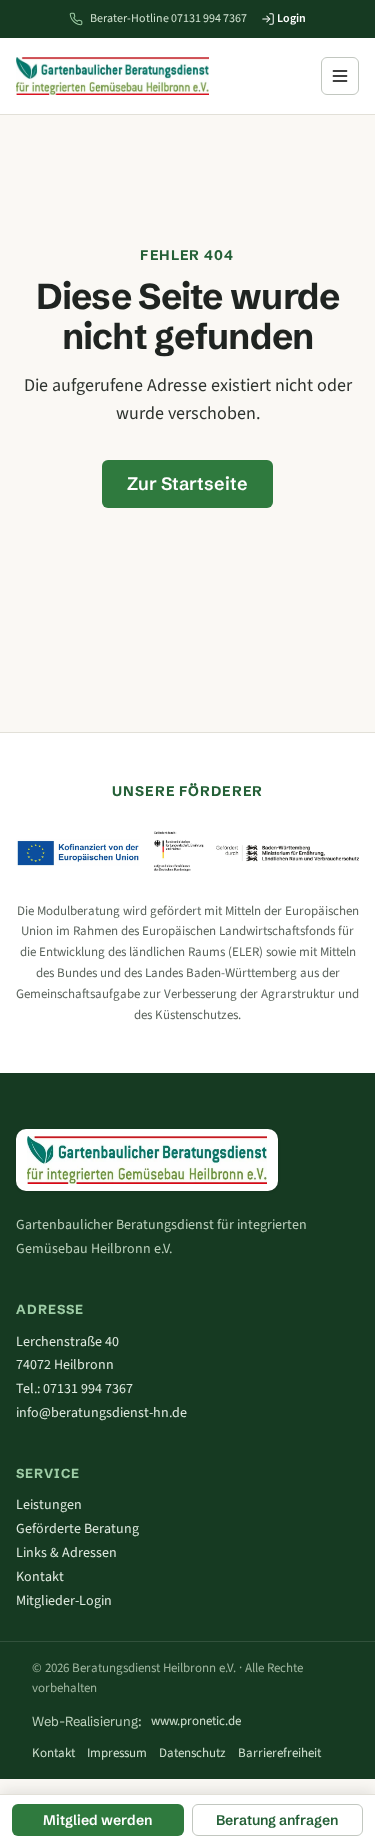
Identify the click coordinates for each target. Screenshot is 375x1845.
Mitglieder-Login (64, 1601)
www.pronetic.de (196, 1721)
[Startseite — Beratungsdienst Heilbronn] (112, 76)
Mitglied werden (97, 1820)
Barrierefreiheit (279, 1753)
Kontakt (40, 1577)
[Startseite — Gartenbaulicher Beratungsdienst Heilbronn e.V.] (147, 1159)
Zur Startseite (187, 483)
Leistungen (49, 1505)
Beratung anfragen (277, 1820)
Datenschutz (192, 1753)
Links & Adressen (66, 1553)
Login (290, 18)
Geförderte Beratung (77, 1529)
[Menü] (340, 76)
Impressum (117, 1753)
